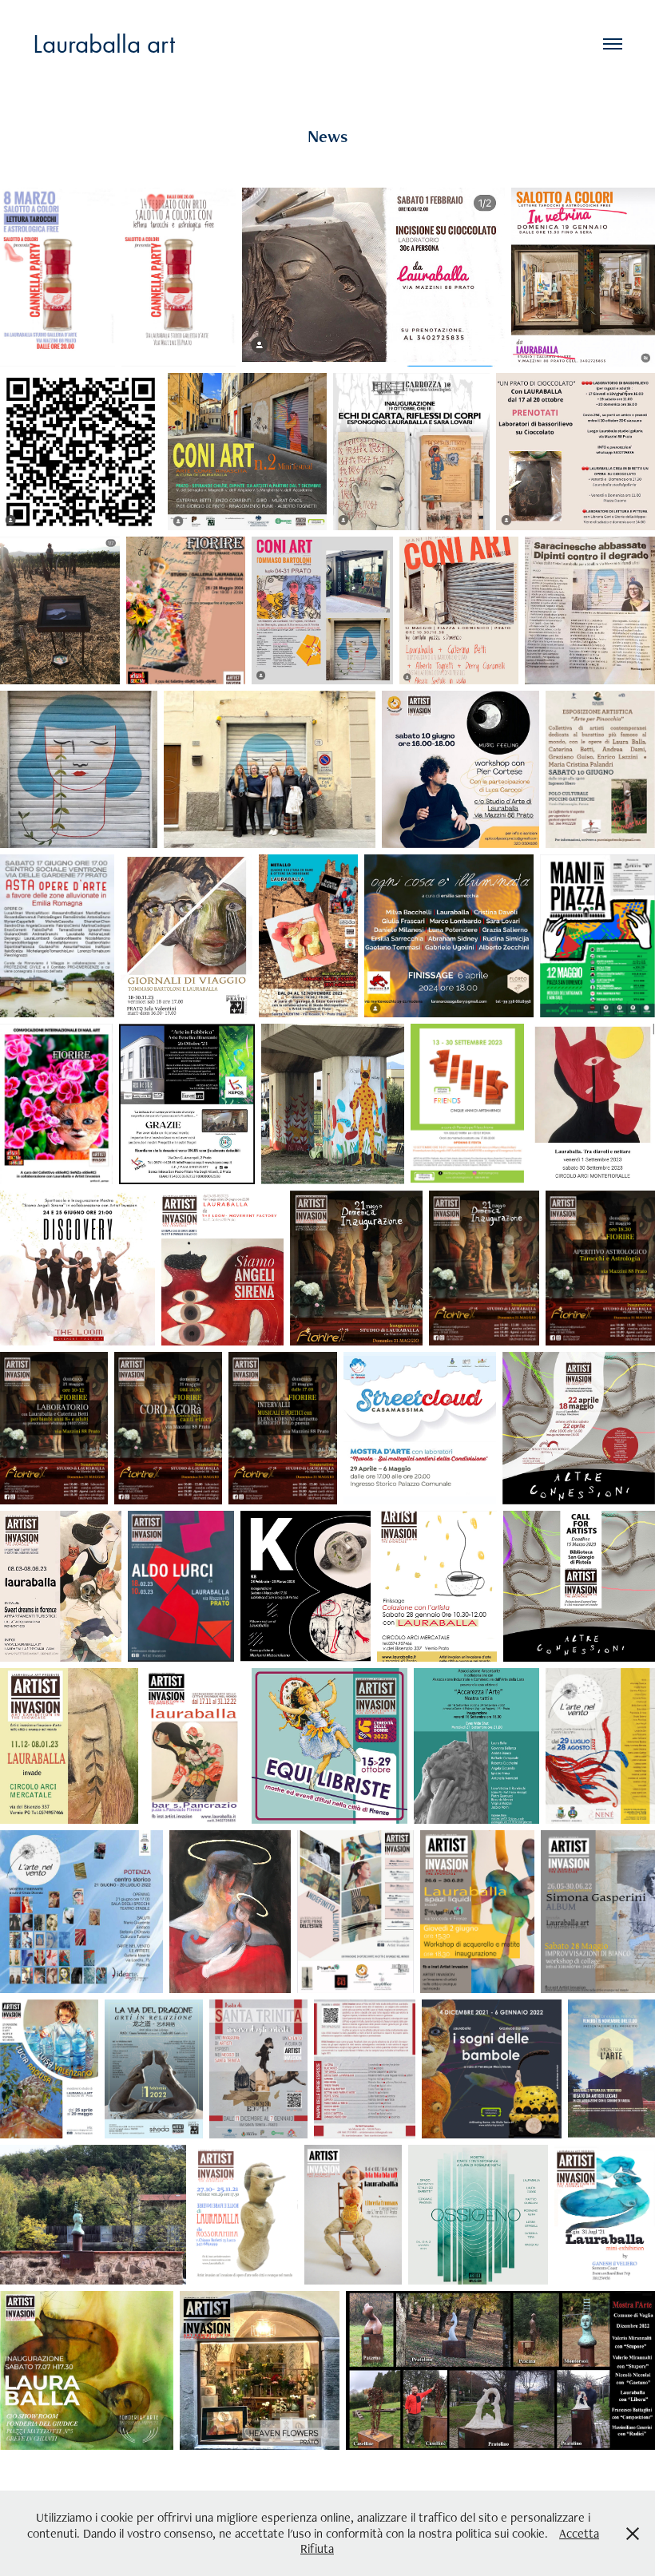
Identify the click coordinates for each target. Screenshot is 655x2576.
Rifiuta (317, 2548)
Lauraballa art (104, 44)
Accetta (579, 2533)
